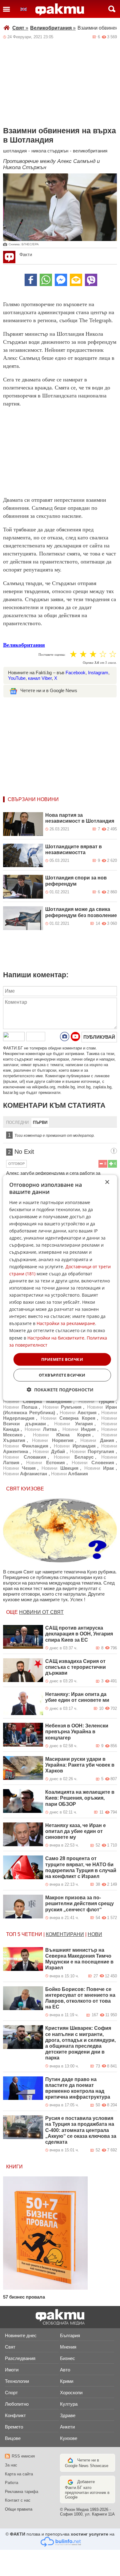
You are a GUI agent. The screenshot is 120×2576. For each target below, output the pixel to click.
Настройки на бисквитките (56, 1338)
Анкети (67, 2427)
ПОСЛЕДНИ (17, 1122)
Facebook (76, 673)
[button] (60, 1390)
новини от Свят (41, 1612)
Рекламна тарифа (22, 2492)
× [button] (107, 1182)
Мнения (68, 2347)
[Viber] (91, 280)
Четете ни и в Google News (49, 690)
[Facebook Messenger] (61, 280)
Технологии (17, 2381)
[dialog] (60, 1288)
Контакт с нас (18, 2500)
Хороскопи (71, 2393)
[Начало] (60, 10)
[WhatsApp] (46, 280)
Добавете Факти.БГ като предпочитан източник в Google (87, 2489)
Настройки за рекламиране (66, 1323)
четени (32, 1934)
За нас (11, 2465)
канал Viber (40, 678)
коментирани (65, 1934)
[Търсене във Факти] (112, 9)
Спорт (11, 2393)
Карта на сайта (19, 2474)
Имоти (12, 2370)
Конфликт (15, 2415)
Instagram (98, 673)
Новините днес (21, 2335)
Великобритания (53, 28)
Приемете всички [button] (62, 1359)
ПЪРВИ (40, 1122)
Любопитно (17, 2404)
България (70, 2335)
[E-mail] (76, 280)
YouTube (17, 678)
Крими (67, 2381)
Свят (20, 28)
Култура (69, 2404)
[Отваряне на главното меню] (6, 9)
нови (95, 1934)
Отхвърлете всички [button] (62, 1375)
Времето (14, 2427)
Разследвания (20, 2358)
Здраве (68, 2415)
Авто (65, 2370)
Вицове (13, 2438)
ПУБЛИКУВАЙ (99, 1037)
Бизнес (68, 2358)
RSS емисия (23, 2456)
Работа (12, 2483)
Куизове (69, 2438)
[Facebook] (31, 280)
